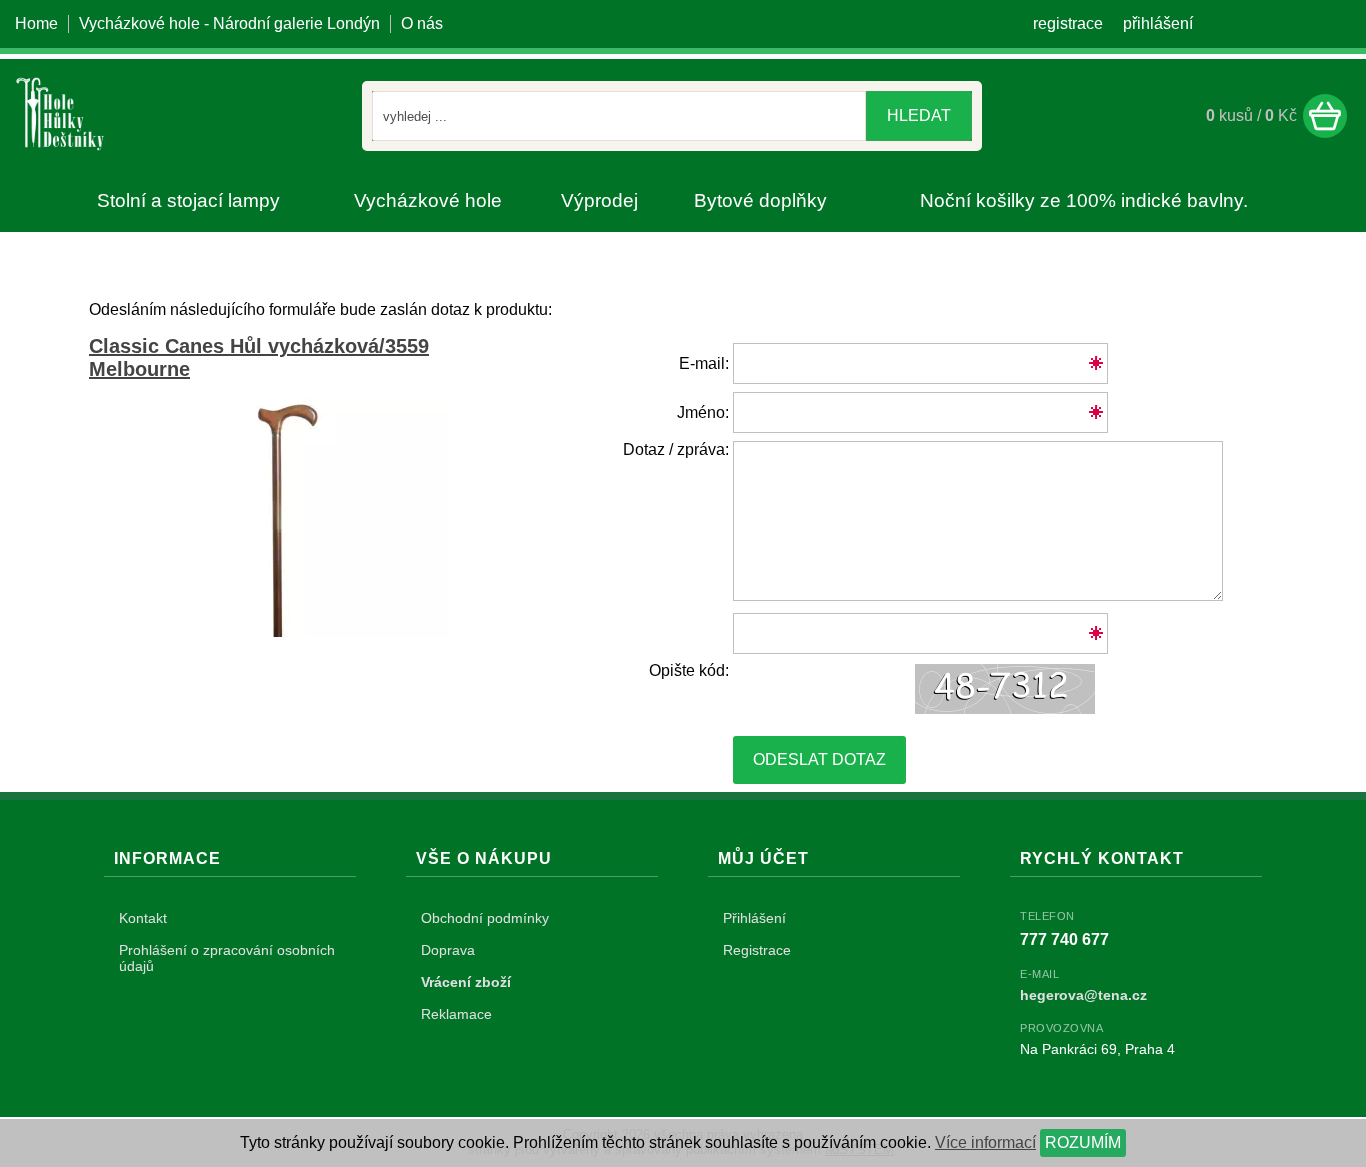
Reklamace (456, 1014)
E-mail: (704, 363)
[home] (60, 153)
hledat (919, 115)
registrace (1068, 23)
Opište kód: (689, 670)
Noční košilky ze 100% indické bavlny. (1084, 200)
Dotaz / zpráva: (676, 449)
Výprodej (599, 200)
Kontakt (143, 918)
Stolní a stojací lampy (188, 200)
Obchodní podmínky (485, 918)
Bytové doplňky (760, 200)
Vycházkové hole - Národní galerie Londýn (229, 23)
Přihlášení (754, 918)
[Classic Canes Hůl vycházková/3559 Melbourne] (289, 631)
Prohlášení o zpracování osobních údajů (227, 958)
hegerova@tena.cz (1083, 995)
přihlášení (1158, 23)
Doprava (448, 950)
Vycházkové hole (428, 200)
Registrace (757, 950)
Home (36, 23)
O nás (422, 23)
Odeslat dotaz (819, 759)
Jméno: (703, 412)
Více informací (985, 1142)
